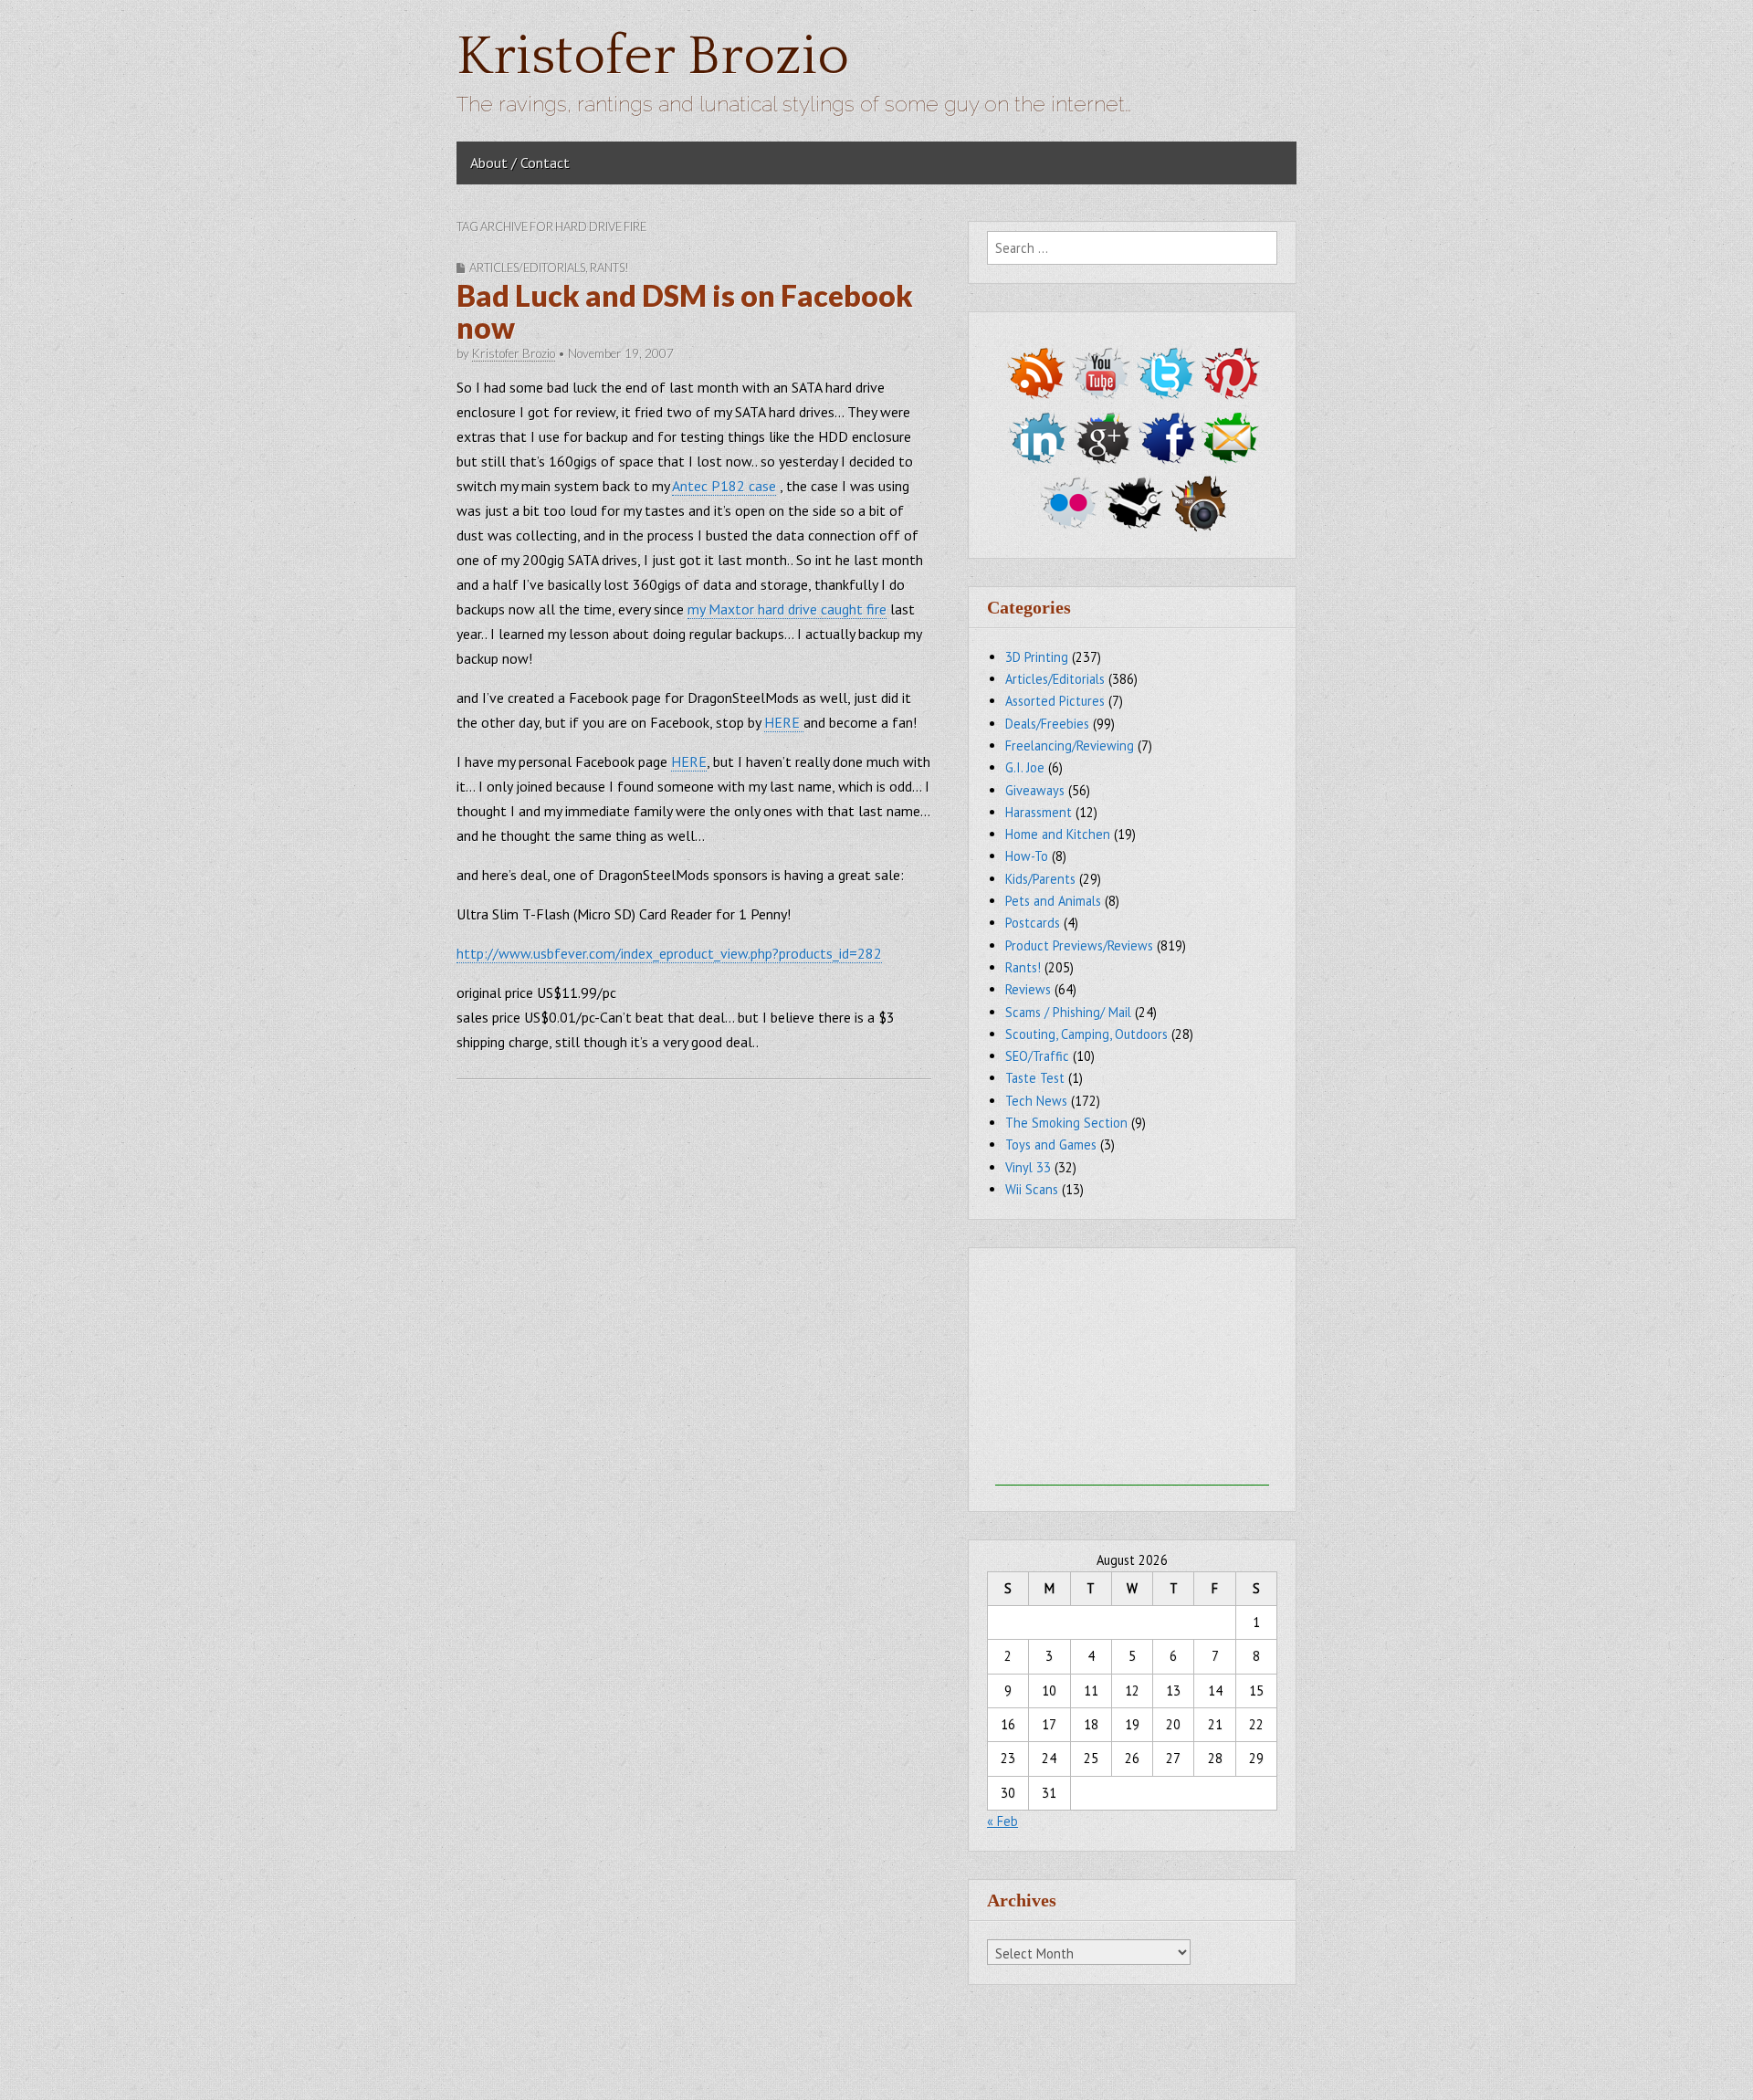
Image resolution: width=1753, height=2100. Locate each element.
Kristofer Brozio (653, 57)
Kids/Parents (1040, 879)
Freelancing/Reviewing (1070, 745)
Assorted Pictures (1055, 701)
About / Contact (520, 163)
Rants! (609, 268)
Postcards (1033, 923)
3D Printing (1037, 657)
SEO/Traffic (1037, 1056)
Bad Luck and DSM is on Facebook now (685, 311)
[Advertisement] (1132, 1371)
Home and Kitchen (1058, 834)
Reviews (1028, 989)
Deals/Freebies (1047, 724)
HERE (784, 722)
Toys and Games (1051, 1144)
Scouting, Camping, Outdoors (1086, 1034)
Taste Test (1035, 1078)
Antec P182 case (724, 486)
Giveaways (1035, 790)
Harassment (1039, 812)
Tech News (1036, 1101)
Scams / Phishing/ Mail (1068, 1012)
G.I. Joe (1025, 767)
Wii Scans (1032, 1189)
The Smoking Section (1066, 1123)
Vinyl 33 (1028, 1167)
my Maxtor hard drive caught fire (787, 609)
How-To (1027, 856)
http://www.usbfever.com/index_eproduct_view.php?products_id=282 (669, 953)
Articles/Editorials (527, 268)
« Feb (1002, 1821)
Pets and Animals (1053, 901)
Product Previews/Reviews (1079, 945)
